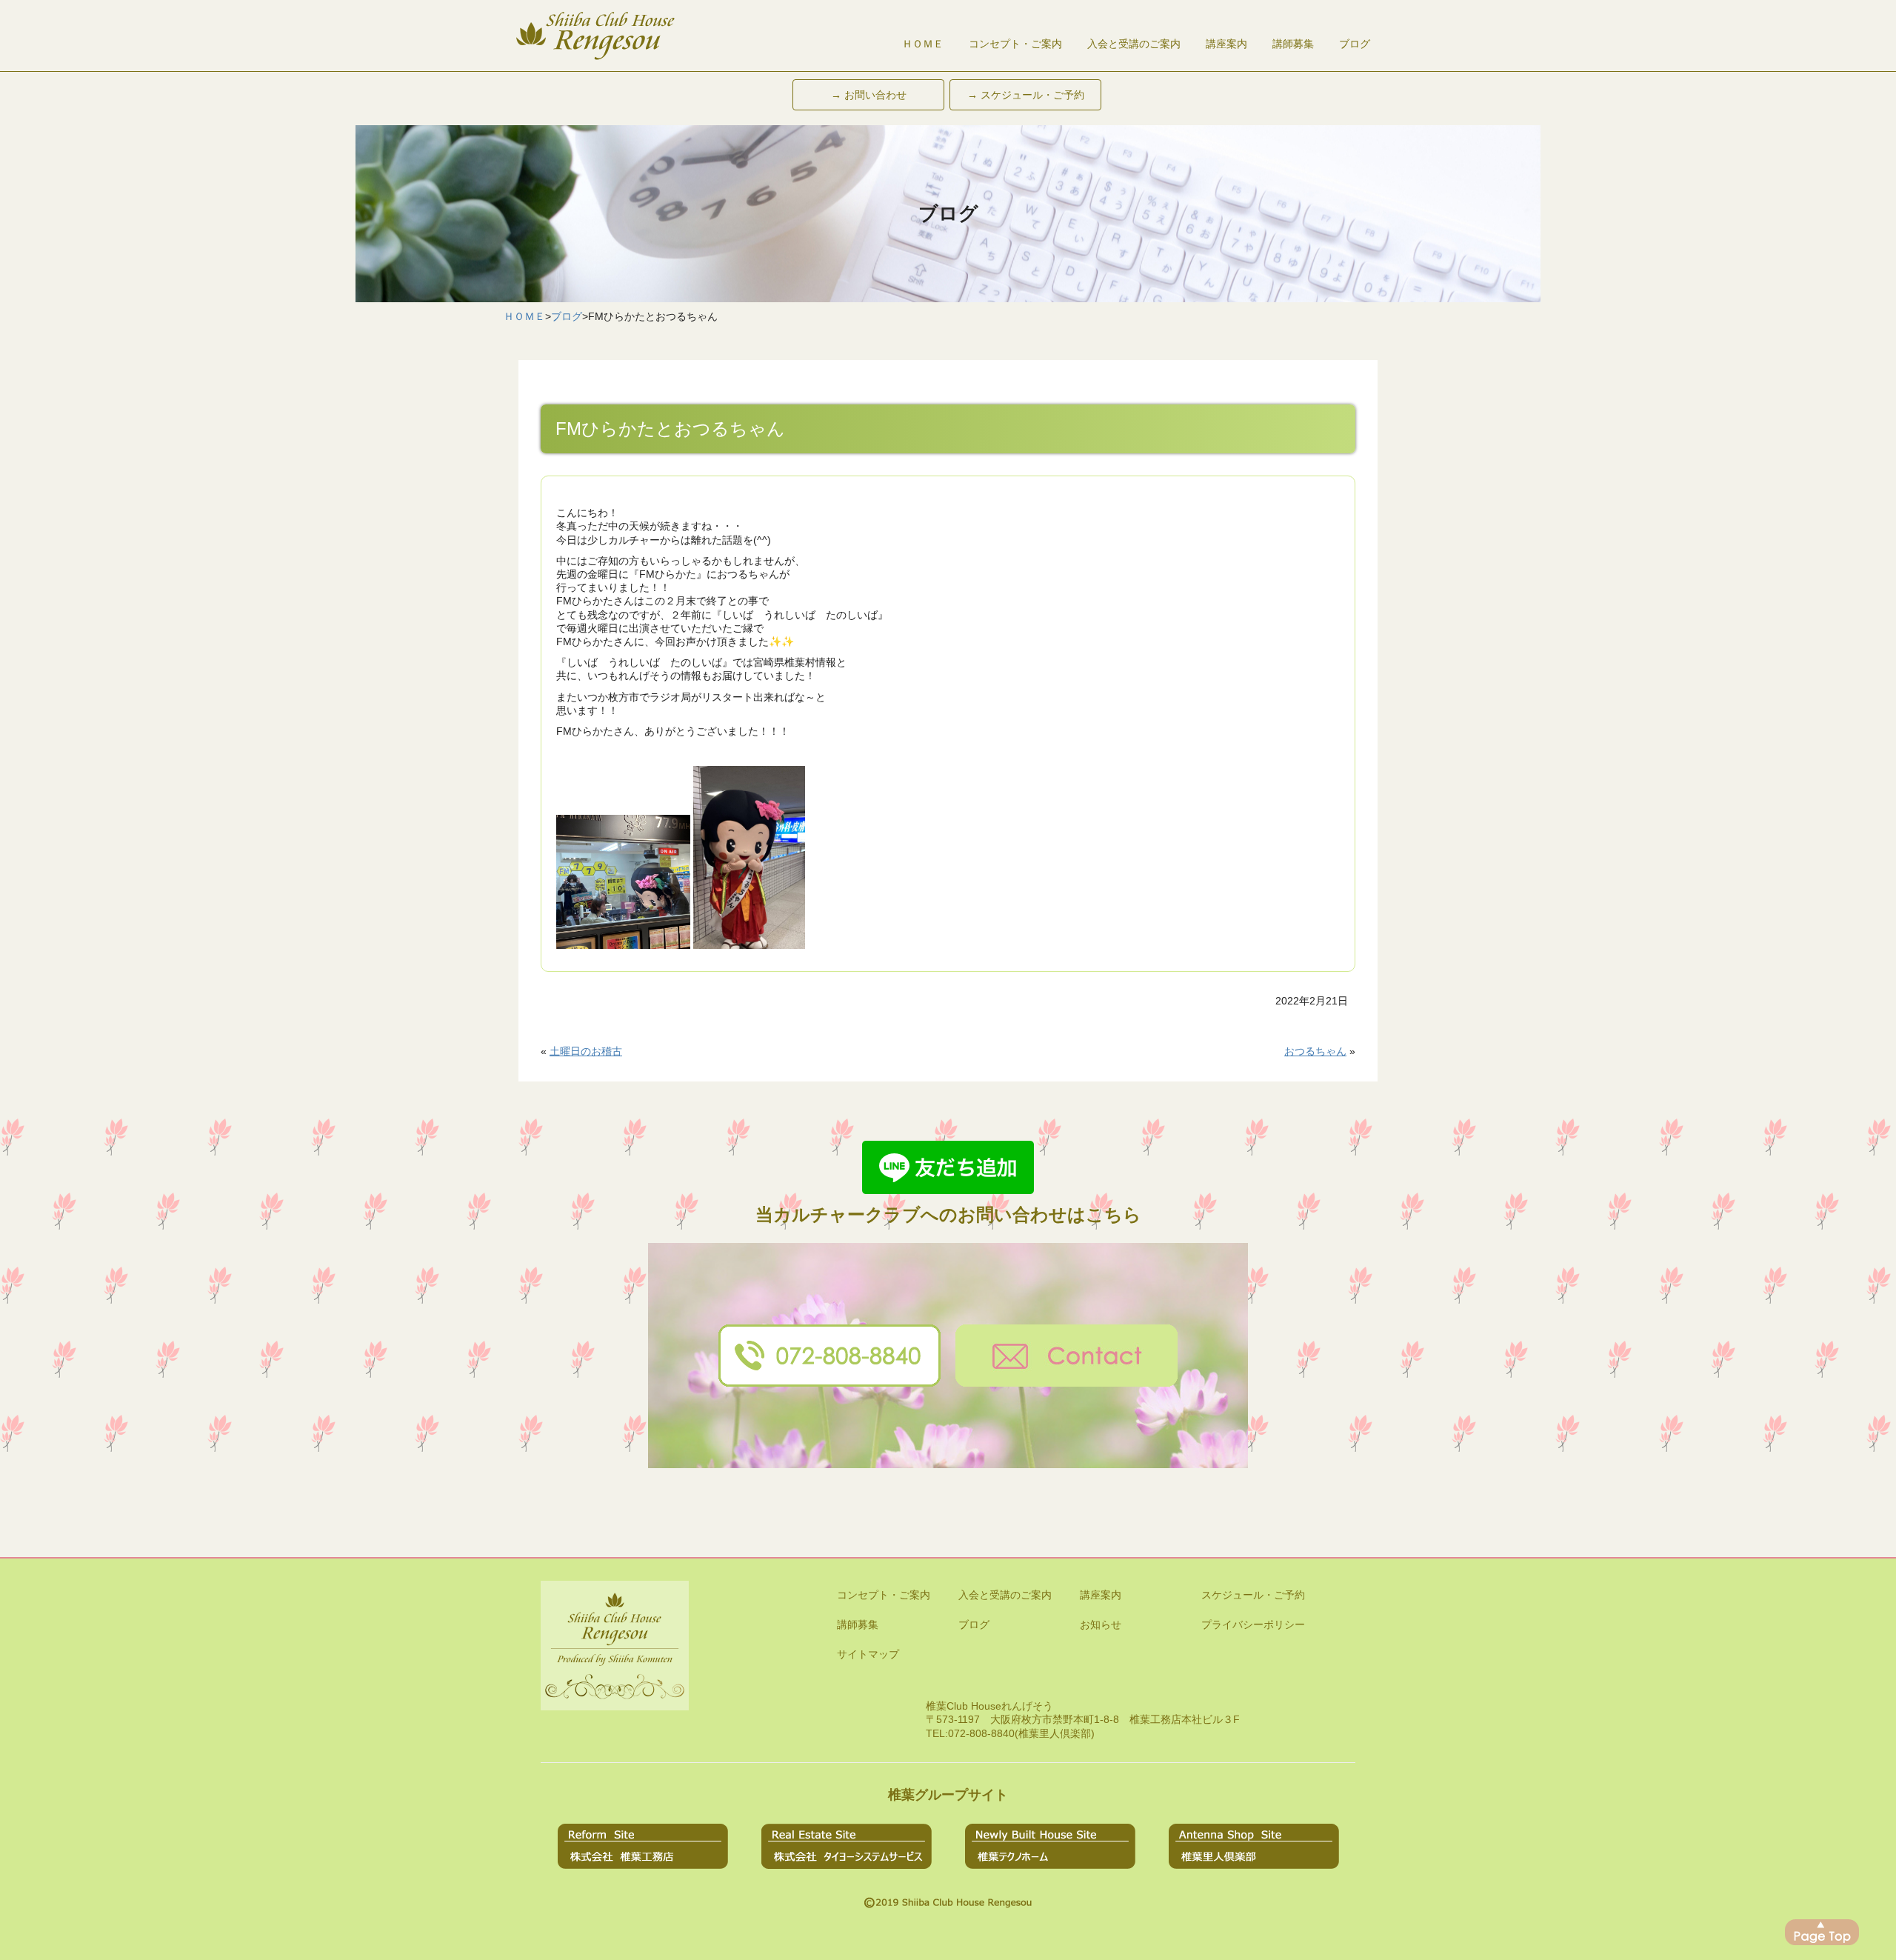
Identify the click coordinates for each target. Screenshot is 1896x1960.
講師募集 (1293, 44)
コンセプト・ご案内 (1015, 44)
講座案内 (1226, 44)
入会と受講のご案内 (1134, 44)
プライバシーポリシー (1253, 1624)
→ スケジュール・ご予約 (1026, 95)
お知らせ (1101, 1624)
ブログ (1355, 44)
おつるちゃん (1315, 1051)
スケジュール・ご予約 (1253, 1595)
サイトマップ (868, 1654)
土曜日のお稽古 (586, 1051)
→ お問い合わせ (869, 95)
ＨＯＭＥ (923, 44)
